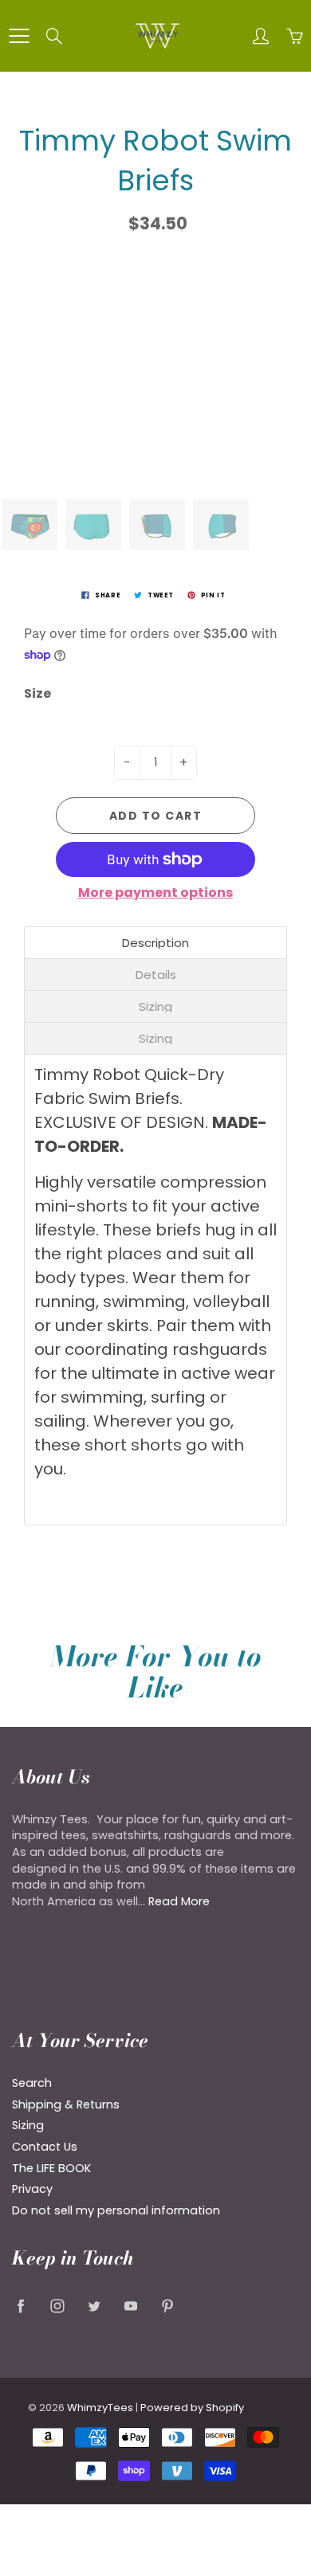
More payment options (155, 893)
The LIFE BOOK (51, 2168)
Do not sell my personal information (116, 2210)
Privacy (32, 2189)
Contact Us (45, 2147)
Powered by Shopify (192, 2408)
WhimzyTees (100, 2408)
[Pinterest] (167, 2306)
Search (32, 2083)
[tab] (155, 943)
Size (37, 694)
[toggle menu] (19, 36)
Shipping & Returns (66, 2104)
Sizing (28, 2125)
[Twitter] (94, 2306)
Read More (179, 1901)
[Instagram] (57, 2306)
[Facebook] (20, 2306)
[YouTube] (130, 2306)
